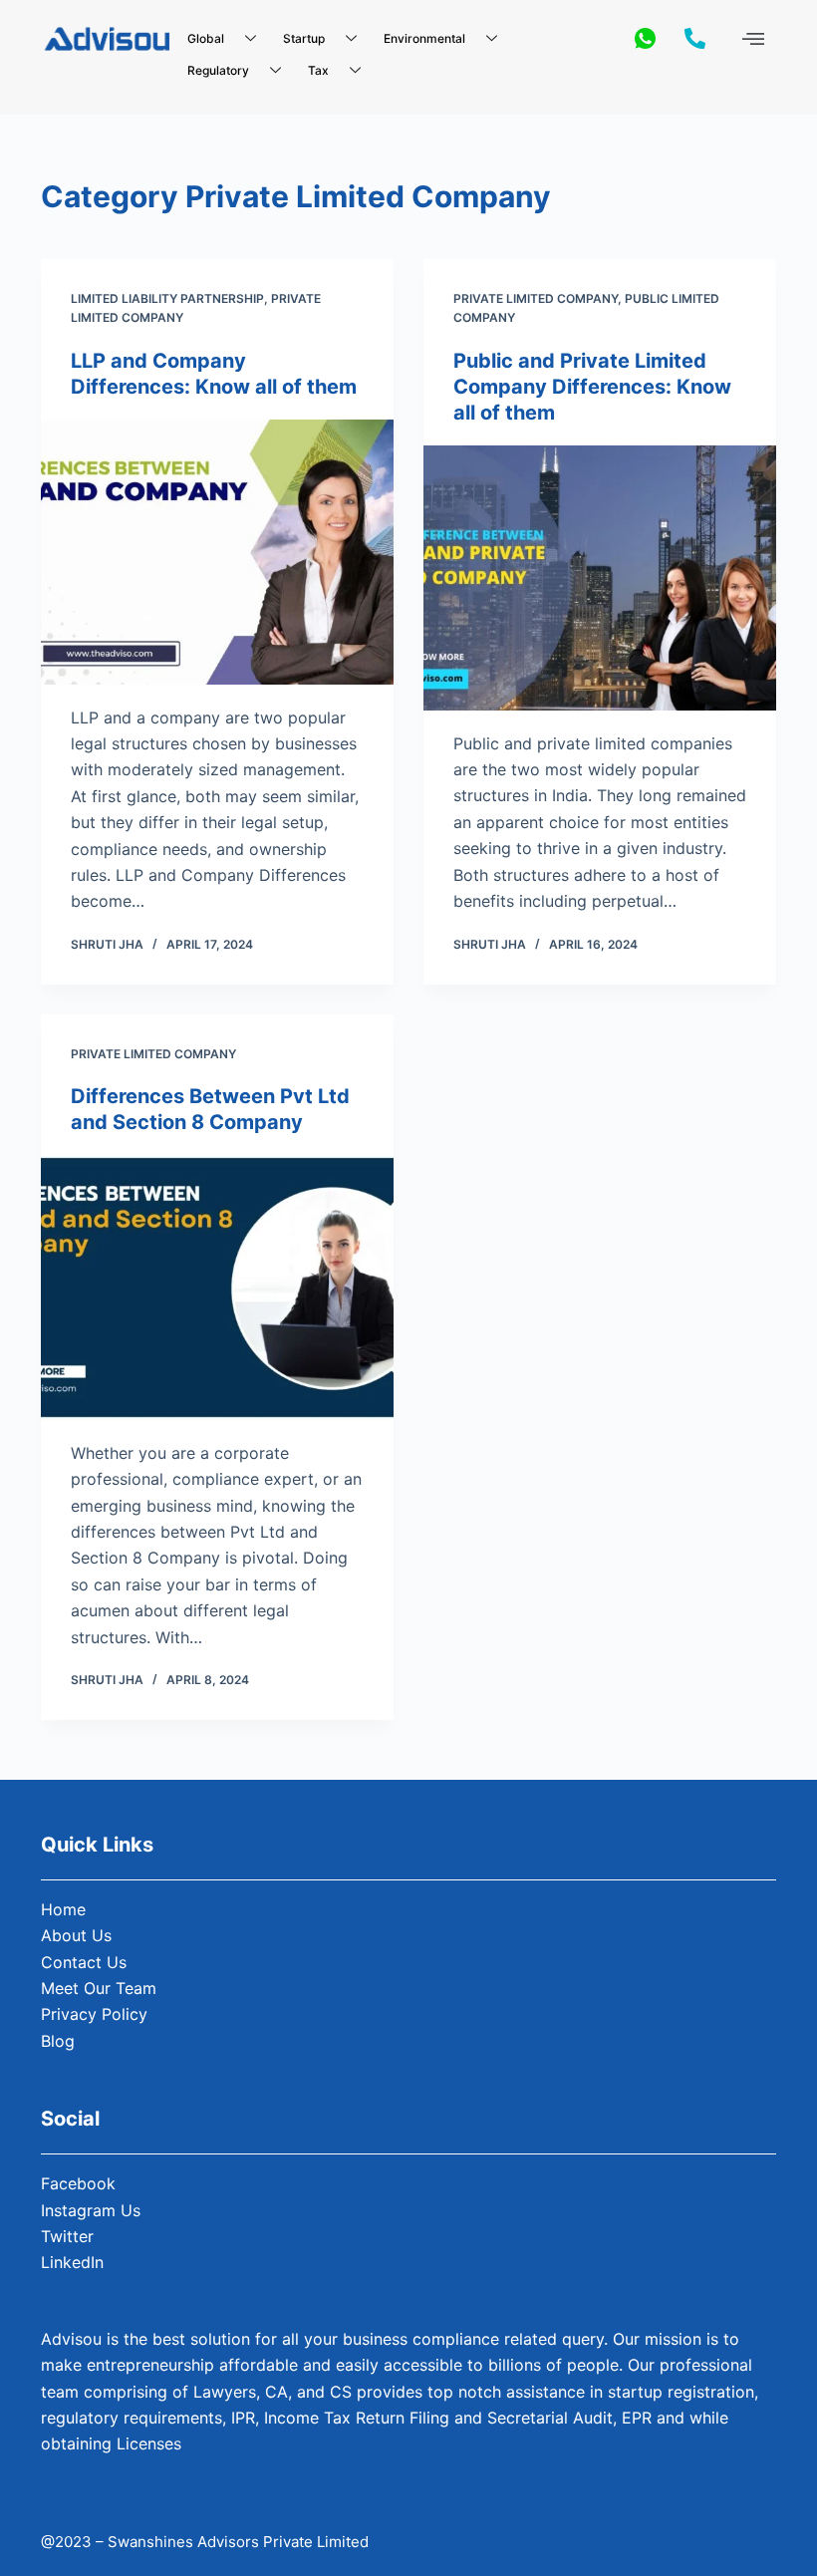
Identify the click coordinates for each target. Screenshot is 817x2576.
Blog (58, 2041)
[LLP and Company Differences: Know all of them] (217, 552)
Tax (318, 70)
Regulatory (218, 70)
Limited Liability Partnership (167, 298)
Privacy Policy (94, 2014)
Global (206, 38)
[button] (754, 38)
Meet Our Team (99, 1988)
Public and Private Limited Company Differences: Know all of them (592, 387)
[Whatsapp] (645, 38)
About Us (76, 1935)
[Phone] (695, 38)
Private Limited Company (536, 298)
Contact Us (84, 1962)
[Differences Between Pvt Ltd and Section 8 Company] (217, 1288)
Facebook (78, 2183)
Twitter (67, 2236)
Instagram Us (91, 2210)
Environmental (424, 38)
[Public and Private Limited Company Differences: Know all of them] (600, 578)
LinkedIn (72, 2262)
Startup (304, 38)
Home (63, 1909)
